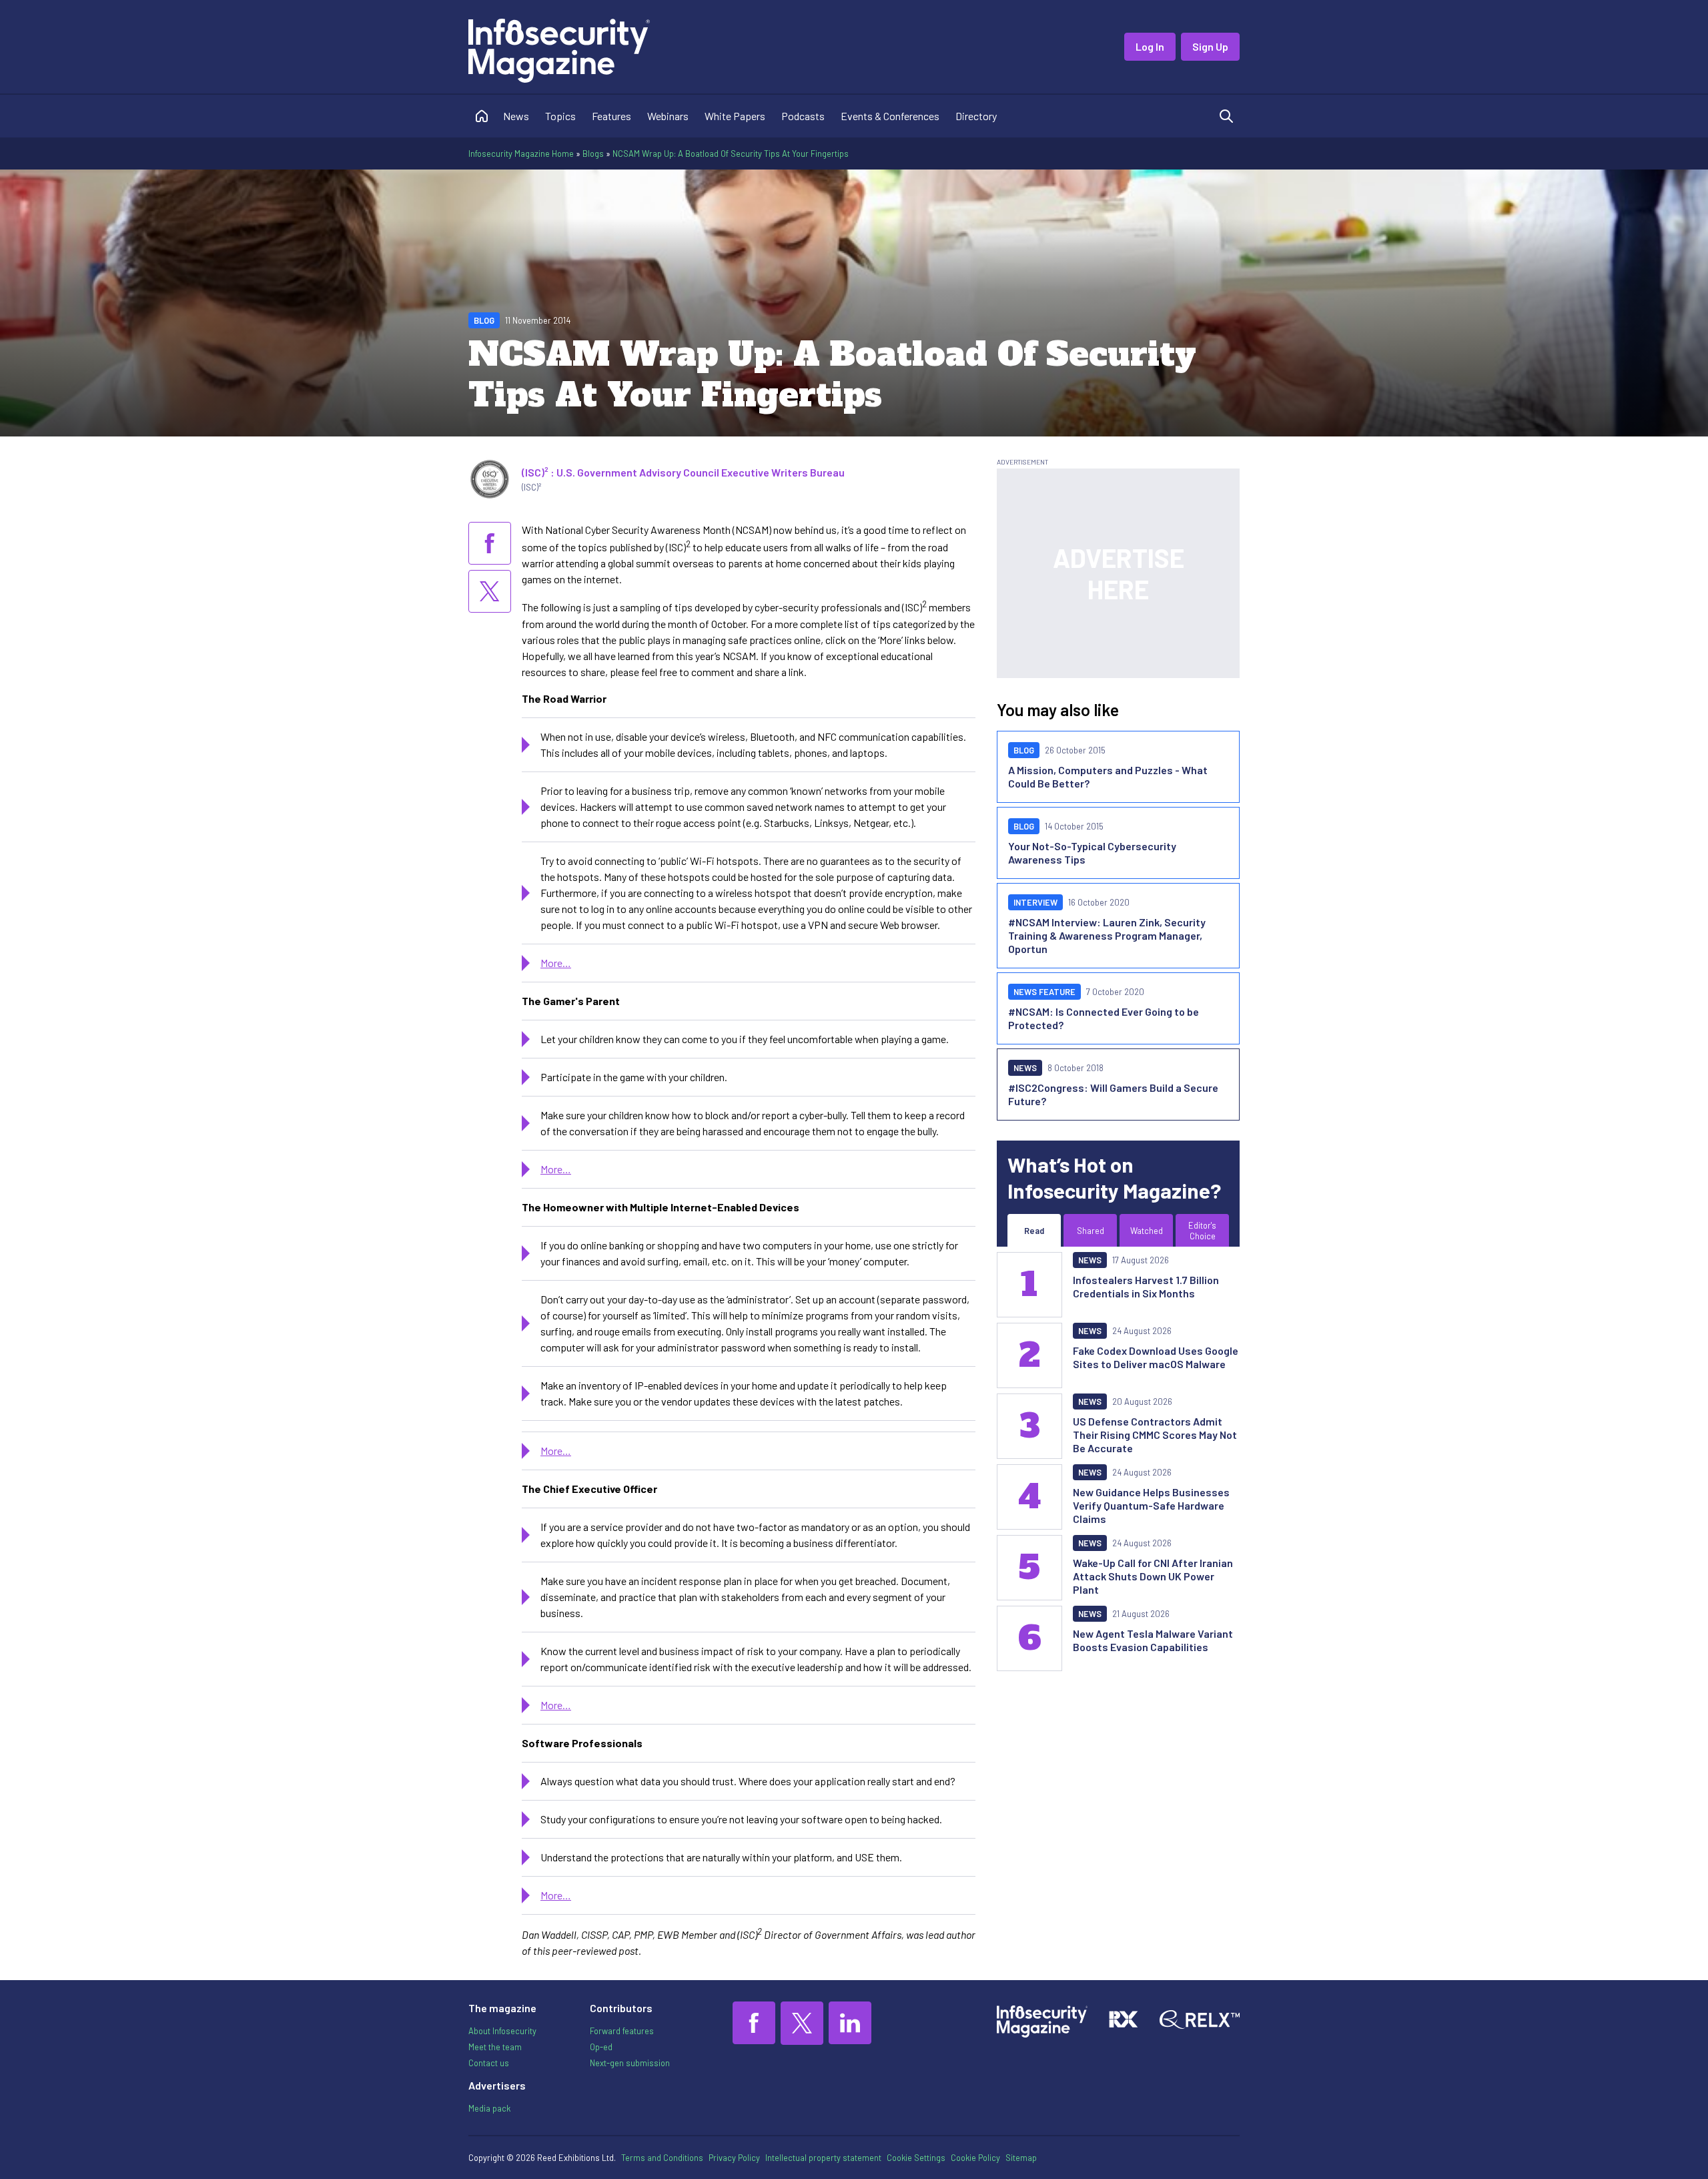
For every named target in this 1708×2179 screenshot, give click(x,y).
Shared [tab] (1091, 1231)
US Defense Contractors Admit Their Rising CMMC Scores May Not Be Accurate (1155, 1435)
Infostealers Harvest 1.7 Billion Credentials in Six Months (1146, 1286)
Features (611, 116)
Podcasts (803, 116)
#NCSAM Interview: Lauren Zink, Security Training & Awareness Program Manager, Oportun (1107, 935)
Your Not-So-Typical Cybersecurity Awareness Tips (1092, 853)
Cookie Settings (916, 2158)
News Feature (1044, 992)
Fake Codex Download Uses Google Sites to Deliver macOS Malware (1156, 1357)
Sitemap (1021, 2158)
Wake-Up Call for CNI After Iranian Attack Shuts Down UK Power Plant (1153, 1576)
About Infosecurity (502, 2031)
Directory (976, 116)
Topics (560, 116)
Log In (1150, 46)
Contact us (489, 2063)
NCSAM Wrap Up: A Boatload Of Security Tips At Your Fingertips (731, 153)
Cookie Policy (975, 2158)
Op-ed (601, 2047)
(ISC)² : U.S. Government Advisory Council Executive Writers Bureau (683, 472)
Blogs (593, 153)
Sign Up (1210, 46)
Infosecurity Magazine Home (521, 153)
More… (556, 963)
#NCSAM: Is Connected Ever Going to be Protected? (1104, 1018)
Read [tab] (1034, 1231)
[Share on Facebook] (490, 543)
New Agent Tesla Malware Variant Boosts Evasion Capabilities (1153, 1640)
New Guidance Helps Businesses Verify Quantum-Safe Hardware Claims (1151, 1505)
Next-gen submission (630, 2063)
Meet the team (495, 2047)
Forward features (622, 2031)
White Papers (735, 116)
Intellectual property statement (823, 2158)
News (516, 116)
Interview (1035, 902)
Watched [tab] (1147, 1231)
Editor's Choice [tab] (1202, 1231)
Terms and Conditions (662, 2158)
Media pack (489, 2108)
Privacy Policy (734, 2158)
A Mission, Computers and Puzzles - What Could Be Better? (1108, 776)
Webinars (668, 116)
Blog (484, 320)
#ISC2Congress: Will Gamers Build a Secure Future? (1113, 1094)
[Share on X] (490, 591)
